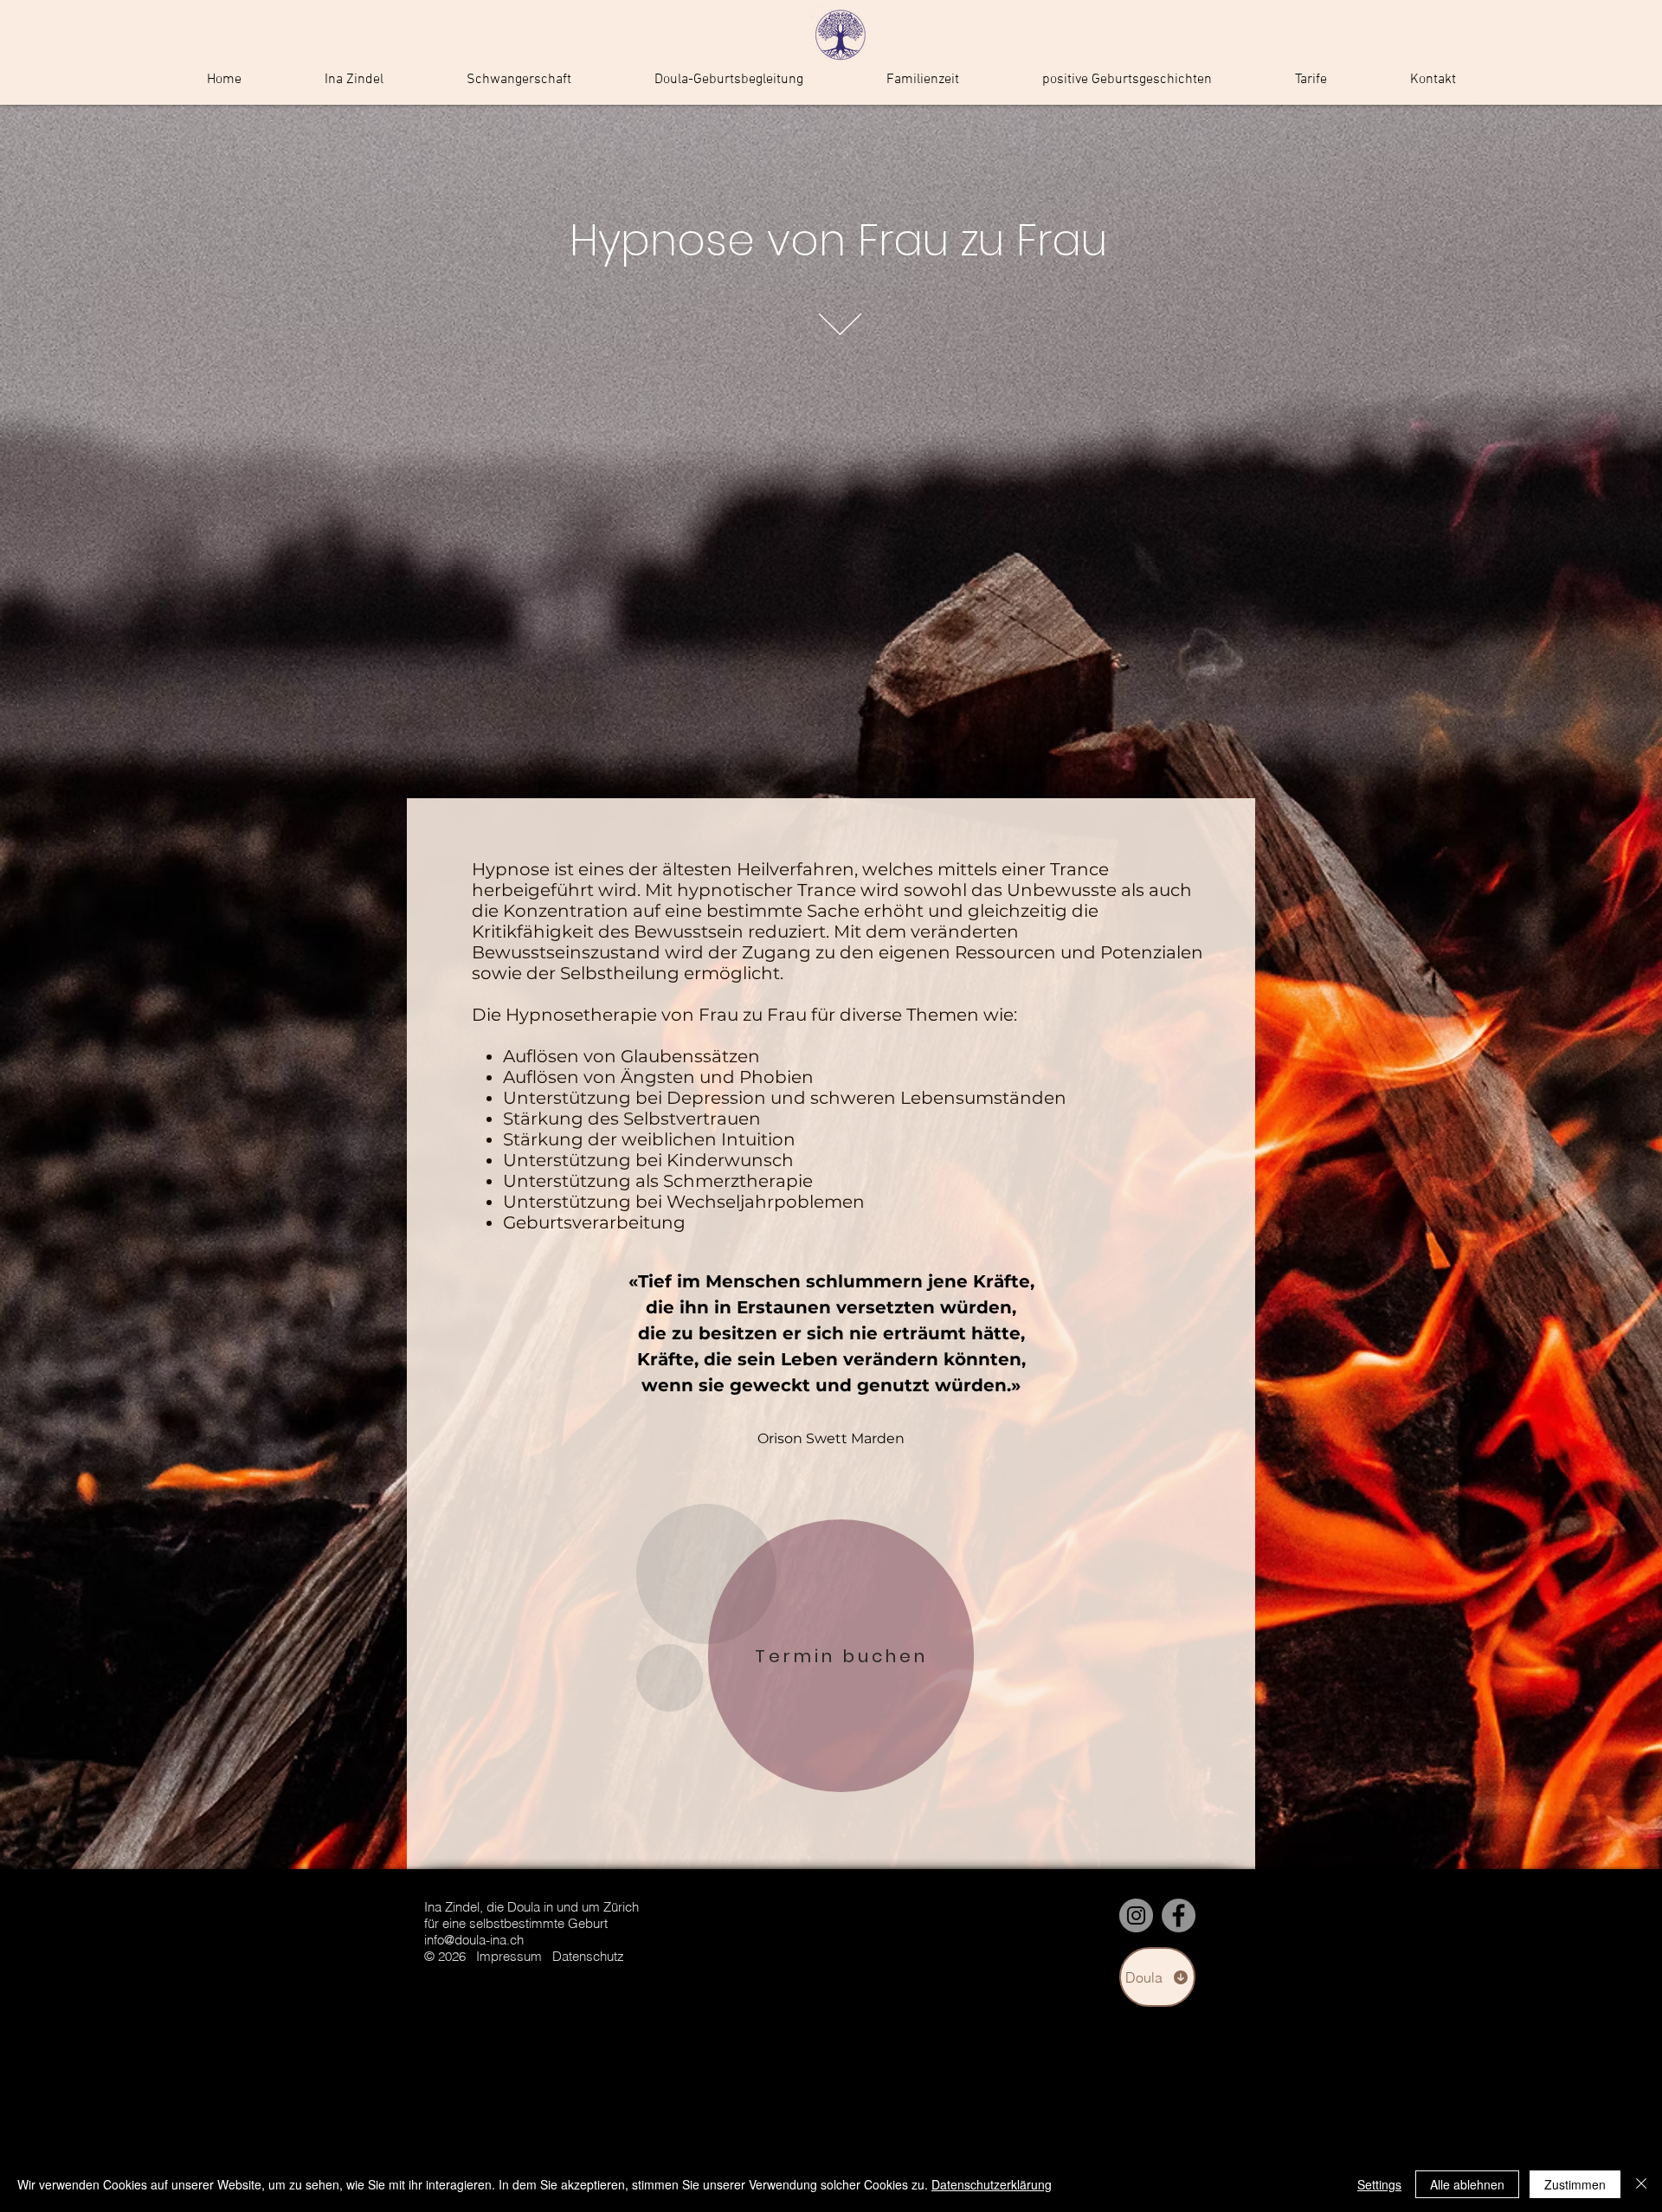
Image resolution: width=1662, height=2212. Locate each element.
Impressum (509, 1956)
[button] (519, 80)
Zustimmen (1575, 2184)
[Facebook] (1179, 1915)
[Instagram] (1136, 1915)
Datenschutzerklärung (992, 2184)
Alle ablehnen (1467, 2184)
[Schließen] (1641, 2184)
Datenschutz (588, 1956)
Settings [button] (1379, 2184)
